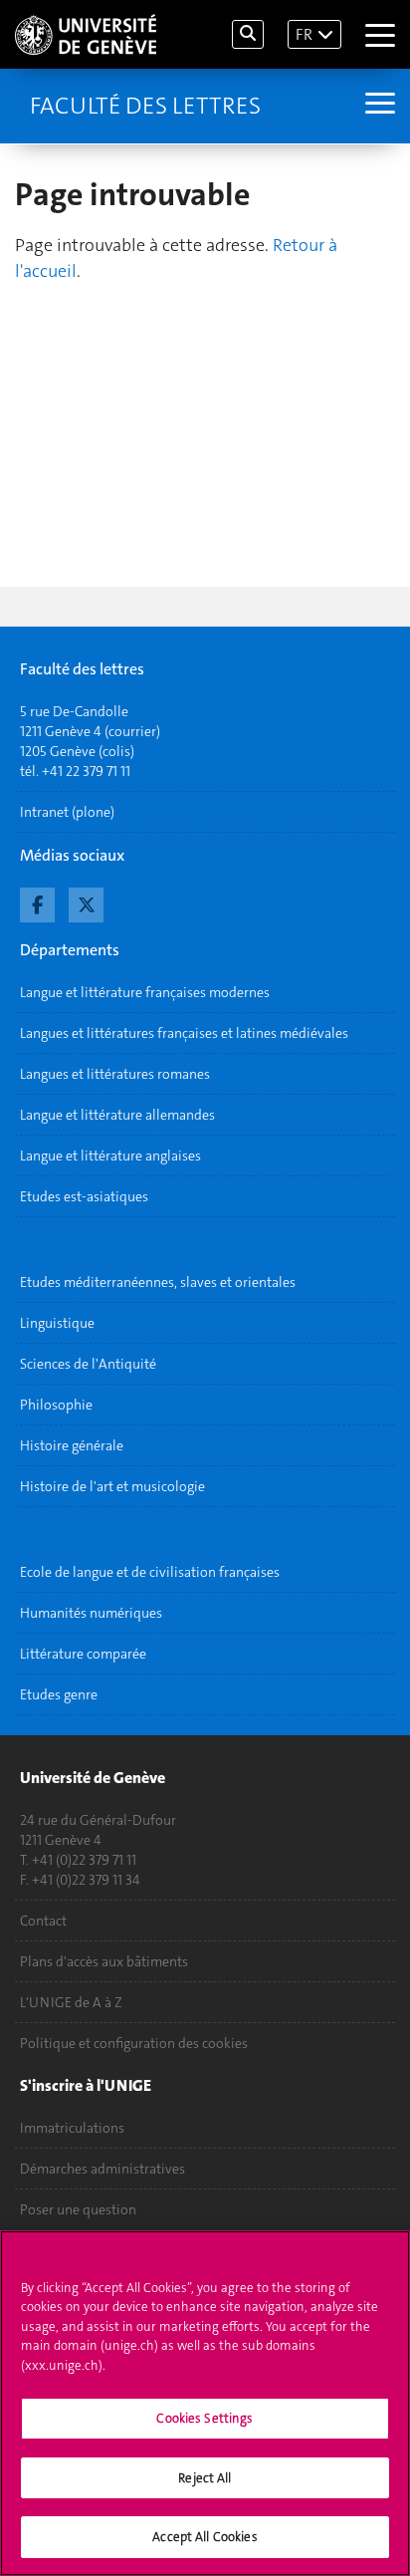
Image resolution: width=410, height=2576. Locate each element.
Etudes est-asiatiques (84, 1196)
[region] (205, 2403)
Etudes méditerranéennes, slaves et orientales (158, 1282)
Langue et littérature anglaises (110, 1156)
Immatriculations (72, 2128)
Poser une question (78, 2209)
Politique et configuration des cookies (134, 2043)
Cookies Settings (205, 2418)
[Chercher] (248, 34)
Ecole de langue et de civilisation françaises (150, 1572)
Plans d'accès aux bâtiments (104, 1961)
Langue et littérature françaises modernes (145, 992)
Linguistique (57, 1323)
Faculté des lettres (145, 106)
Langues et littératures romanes (115, 1074)
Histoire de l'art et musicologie (112, 1486)
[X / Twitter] (86, 902)
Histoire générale (72, 1445)
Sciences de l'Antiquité (88, 1364)
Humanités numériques (91, 1613)
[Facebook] (37, 902)
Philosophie (56, 1405)
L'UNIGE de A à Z (71, 2002)
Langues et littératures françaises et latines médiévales (184, 1033)
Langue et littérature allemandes (117, 1115)
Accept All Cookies (205, 2537)
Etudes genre (59, 1694)
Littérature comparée (83, 1654)
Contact (43, 1921)
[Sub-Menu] (378, 106)
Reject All (205, 2478)
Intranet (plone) (67, 812)
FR (304, 34)
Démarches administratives (102, 2169)
